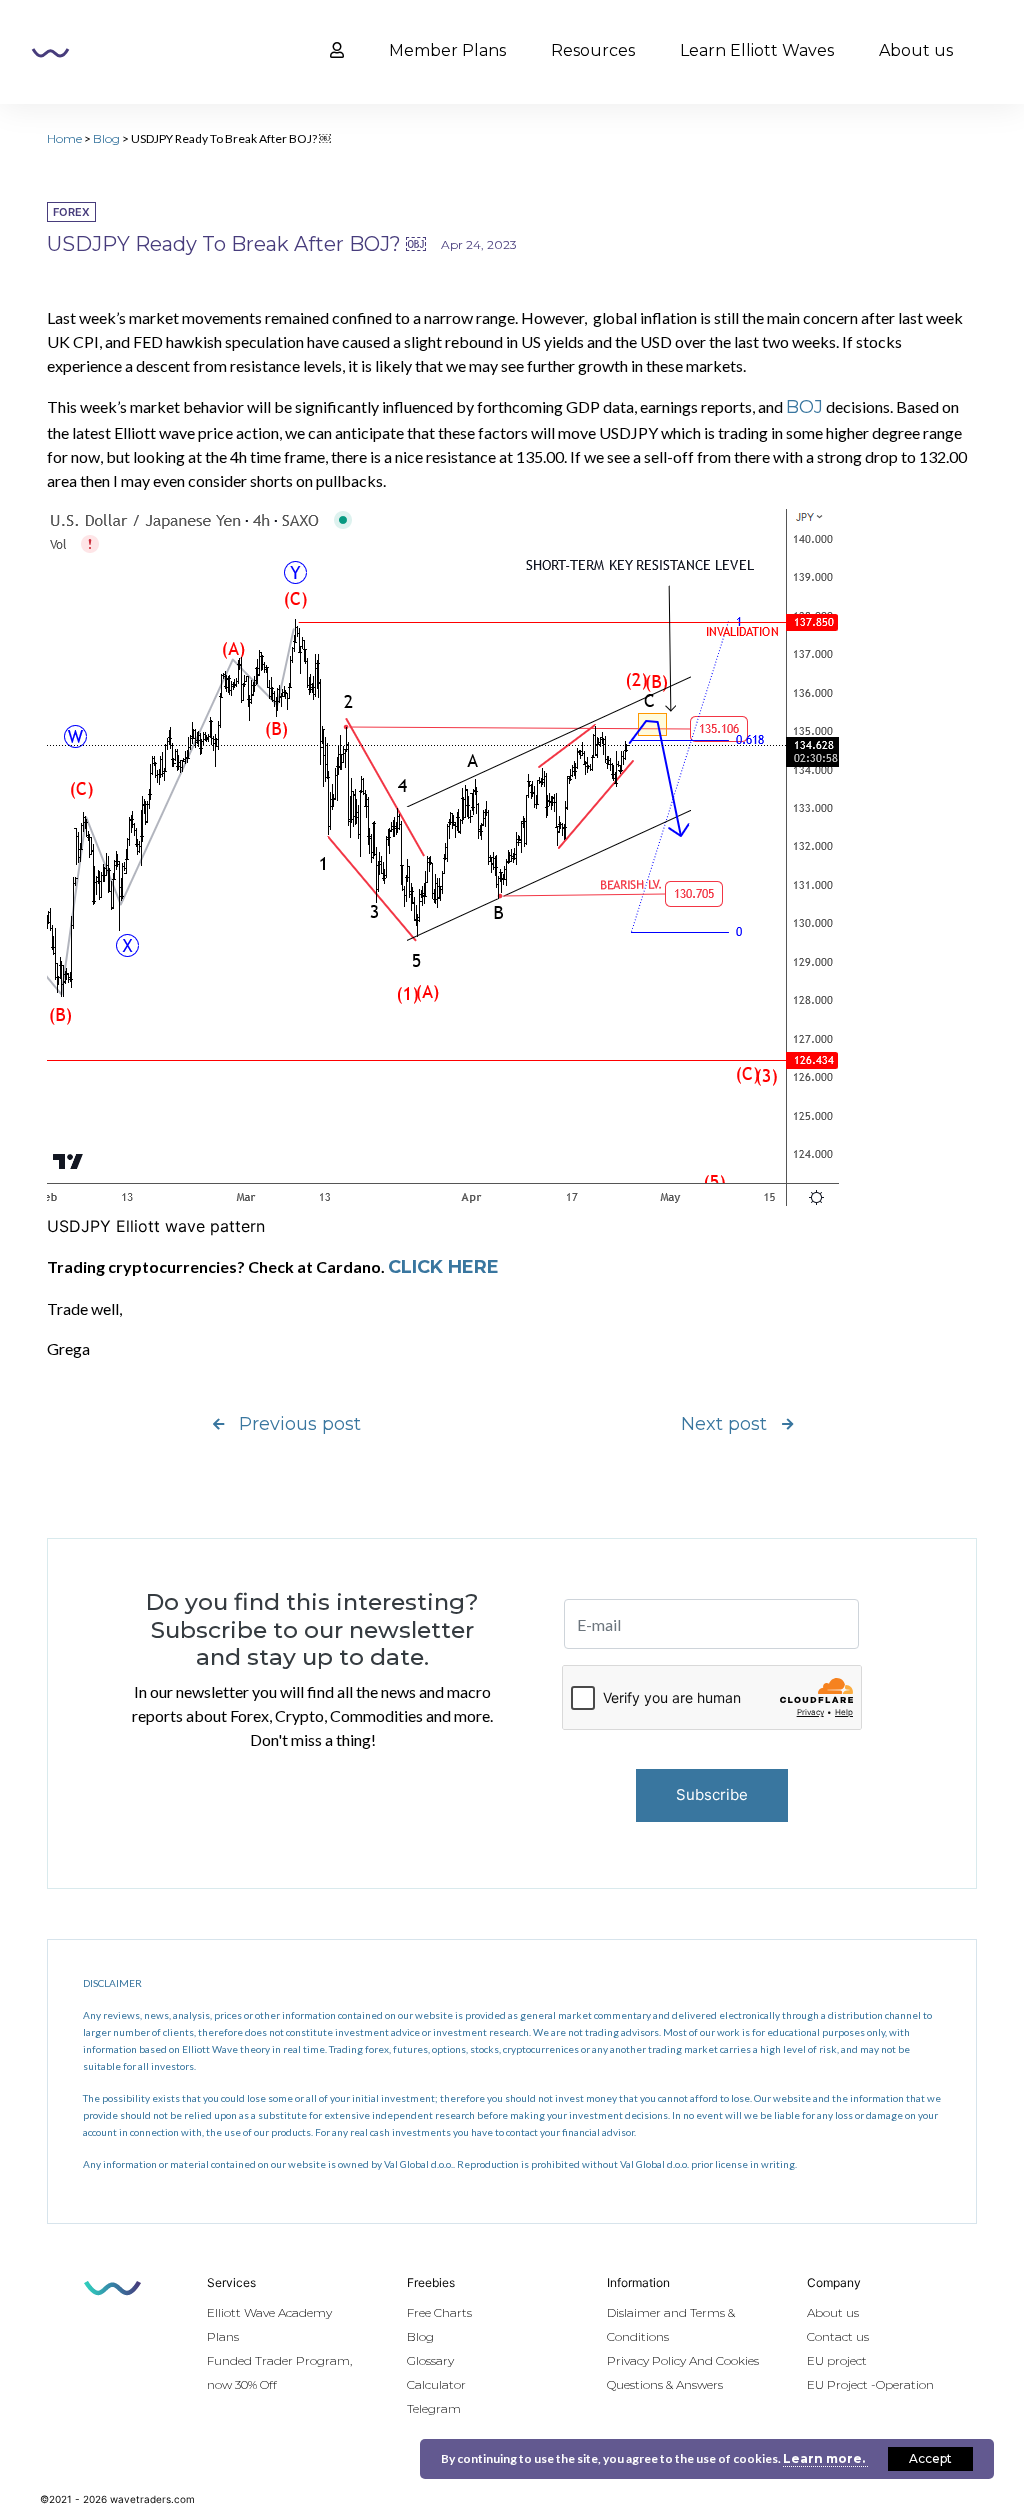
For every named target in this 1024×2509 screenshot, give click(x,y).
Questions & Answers (665, 2384)
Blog (106, 138)
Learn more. (825, 2458)
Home (64, 138)
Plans (223, 2336)
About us (916, 50)
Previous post (300, 1424)
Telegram (434, 2408)
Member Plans (447, 50)
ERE (480, 1267)
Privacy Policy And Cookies (683, 2360)
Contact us (838, 2336)
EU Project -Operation (870, 2384)
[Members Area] (337, 51)
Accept (930, 2458)
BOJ (804, 407)
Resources (593, 50)
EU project (837, 2360)
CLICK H (425, 1267)
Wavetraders (50, 53)
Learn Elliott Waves (757, 50)
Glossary (430, 2360)
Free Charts (439, 2312)
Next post (724, 1424)
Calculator (436, 2384)
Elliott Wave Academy (269, 2312)
